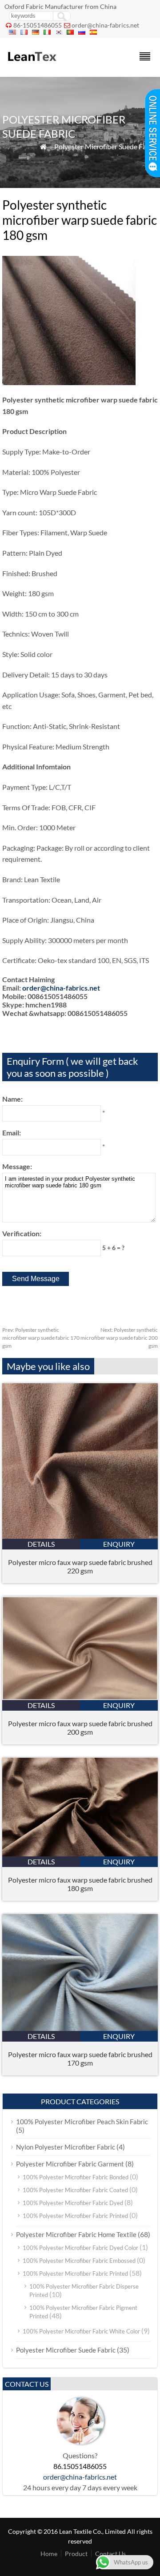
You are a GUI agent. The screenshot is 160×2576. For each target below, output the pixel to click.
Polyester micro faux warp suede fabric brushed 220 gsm (80, 1566)
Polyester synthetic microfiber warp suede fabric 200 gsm (119, 1338)
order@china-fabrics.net (105, 25)
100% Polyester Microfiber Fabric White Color (81, 2331)
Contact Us (110, 2554)
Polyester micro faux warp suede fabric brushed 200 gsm (80, 1728)
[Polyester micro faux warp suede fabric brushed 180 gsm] (80, 1853)
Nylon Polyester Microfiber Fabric (66, 2147)
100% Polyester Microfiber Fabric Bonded (76, 2177)
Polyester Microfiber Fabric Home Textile (76, 2234)
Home (49, 2554)
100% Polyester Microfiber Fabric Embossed (79, 2261)
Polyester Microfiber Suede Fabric (106, 146)
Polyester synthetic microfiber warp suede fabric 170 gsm (41, 1338)
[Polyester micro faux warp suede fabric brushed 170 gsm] (80, 2028)
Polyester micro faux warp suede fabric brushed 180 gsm (80, 1884)
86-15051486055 (38, 25)
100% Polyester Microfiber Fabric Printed (75, 2216)
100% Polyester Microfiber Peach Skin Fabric (82, 2122)
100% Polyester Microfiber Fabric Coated (75, 2190)
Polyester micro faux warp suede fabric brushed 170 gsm (80, 2058)
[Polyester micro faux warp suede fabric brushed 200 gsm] (80, 1697)
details (41, 1544)
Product (76, 2554)
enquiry (119, 1544)
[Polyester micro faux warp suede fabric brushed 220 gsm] (80, 1536)
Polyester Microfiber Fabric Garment (70, 2164)
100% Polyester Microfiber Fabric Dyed (73, 2203)
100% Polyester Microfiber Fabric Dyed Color (80, 2248)
